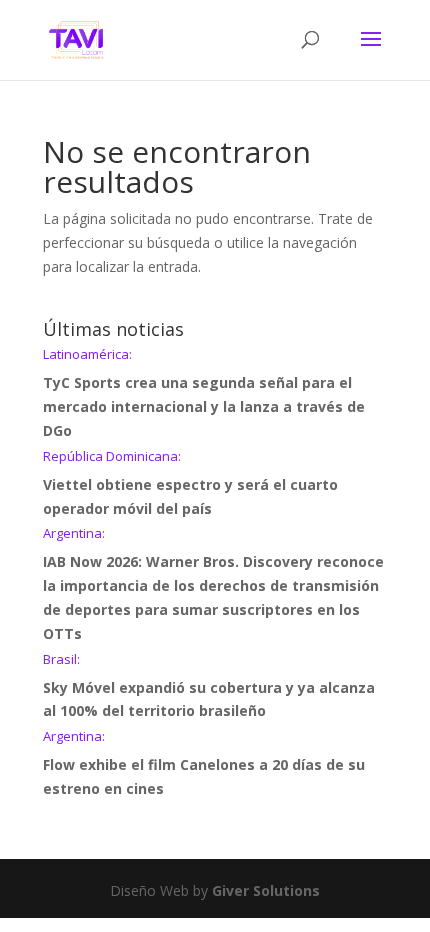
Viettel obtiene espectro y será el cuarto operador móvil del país (190, 484)
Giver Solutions (266, 890)
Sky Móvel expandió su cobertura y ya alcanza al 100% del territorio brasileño (209, 687)
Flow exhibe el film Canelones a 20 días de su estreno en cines (204, 764)
